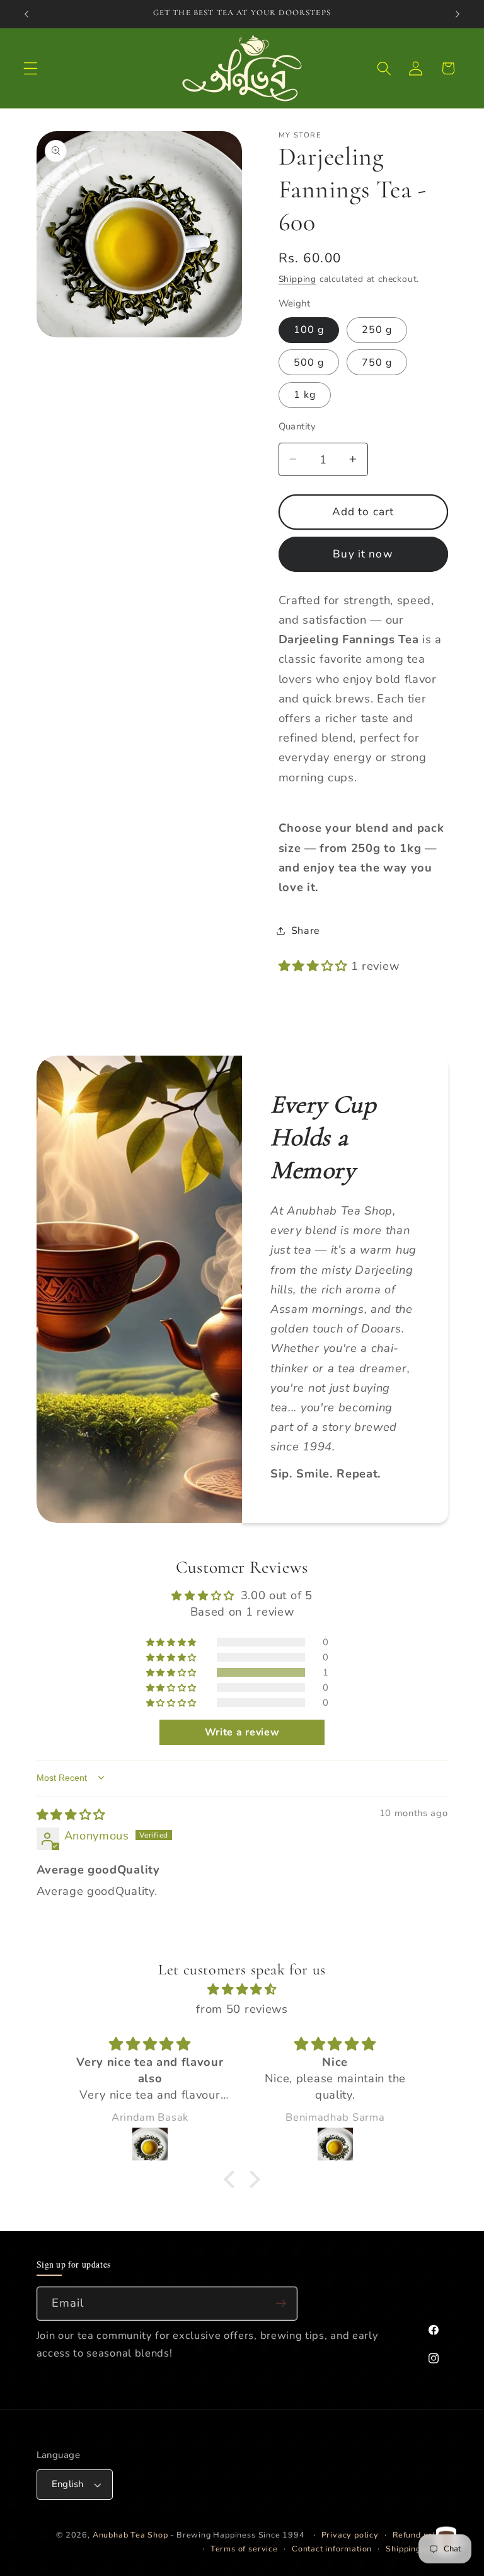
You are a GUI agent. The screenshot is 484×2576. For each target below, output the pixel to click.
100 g (309, 330)
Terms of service (244, 2549)
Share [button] (306, 931)
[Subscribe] (281, 2304)
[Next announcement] (458, 14)
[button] (31, 68)
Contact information (332, 2549)
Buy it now (363, 554)
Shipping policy (417, 2549)
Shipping (297, 279)
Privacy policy (350, 2535)
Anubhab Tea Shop (130, 2535)
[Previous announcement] (26, 14)
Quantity (297, 426)
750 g (377, 363)
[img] (71, 1815)
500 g (309, 363)
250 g (377, 330)
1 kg (305, 395)
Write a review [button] (242, 1732)
